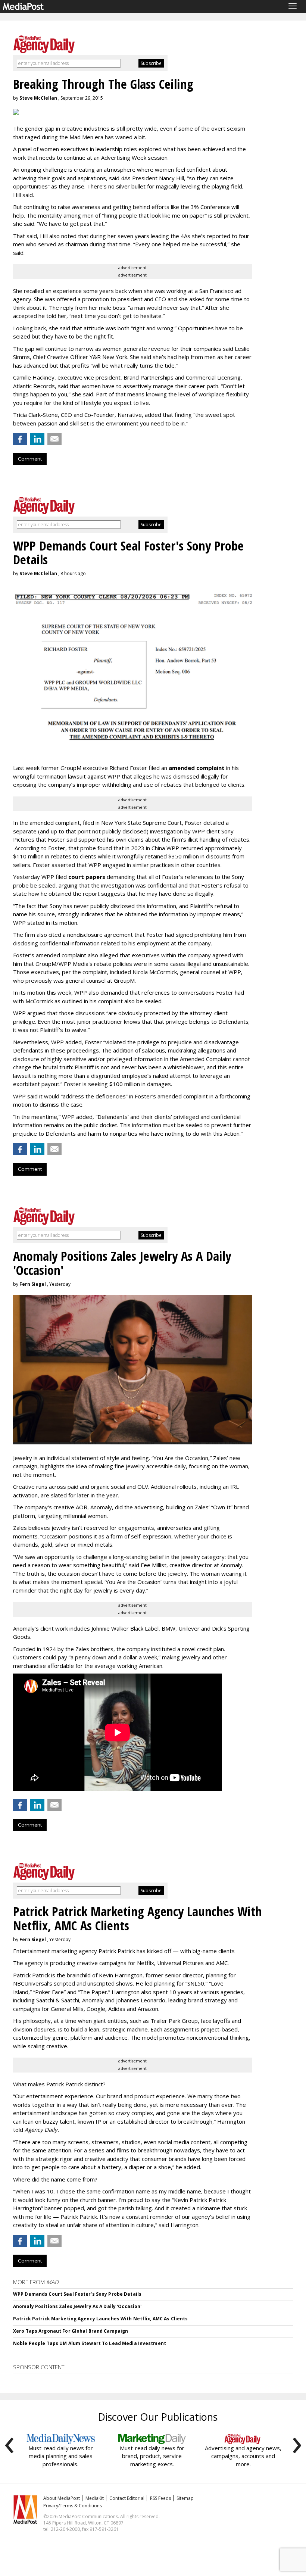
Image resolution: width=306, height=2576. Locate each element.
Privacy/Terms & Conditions (73, 2506)
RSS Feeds (160, 2498)
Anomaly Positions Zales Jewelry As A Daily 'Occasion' (77, 2306)
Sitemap (185, 2498)
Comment (30, 459)
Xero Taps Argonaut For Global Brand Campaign (71, 2331)
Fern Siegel (33, 1284)
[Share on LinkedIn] (37, 439)
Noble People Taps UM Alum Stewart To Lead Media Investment (90, 2343)
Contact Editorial (127, 2498)
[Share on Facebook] (20, 439)
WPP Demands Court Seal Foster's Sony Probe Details (77, 2294)
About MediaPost (62, 2498)
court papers (87, 877)
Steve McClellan (38, 98)
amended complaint (197, 768)
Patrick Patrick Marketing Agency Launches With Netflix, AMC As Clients (100, 2319)
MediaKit (95, 2498)
